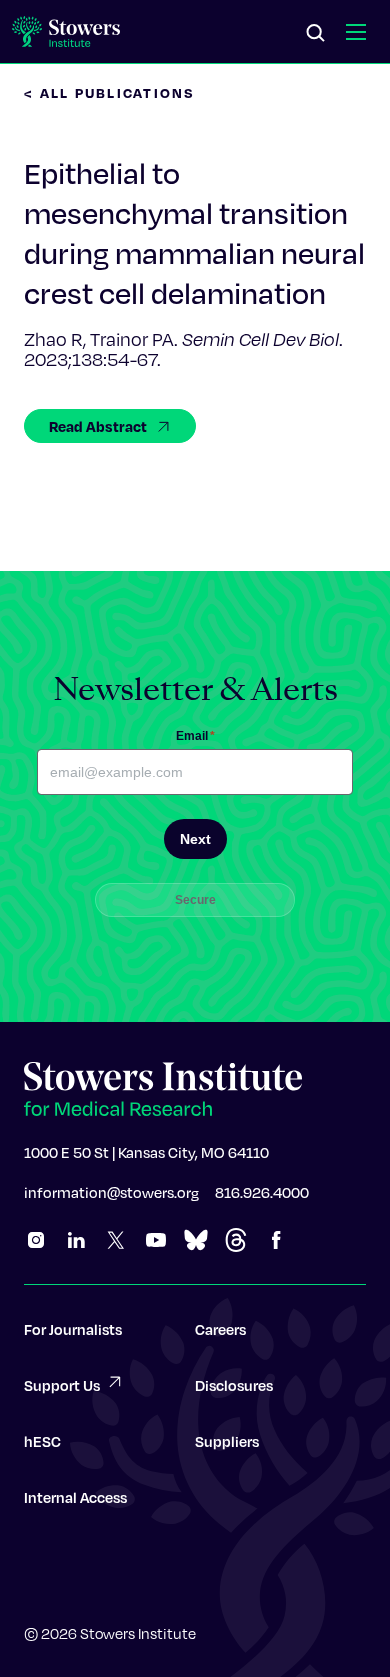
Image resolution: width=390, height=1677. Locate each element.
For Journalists (73, 1329)
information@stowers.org (111, 1192)
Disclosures (234, 1385)
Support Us (62, 1385)
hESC (42, 1441)
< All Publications (110, 92)
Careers (220, 1329)
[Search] (316, 34)
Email (195, 736)
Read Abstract (98, 426)
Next (195, 839)
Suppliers (227, 1441)
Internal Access (75, 1497)
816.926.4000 (262, 1192)
